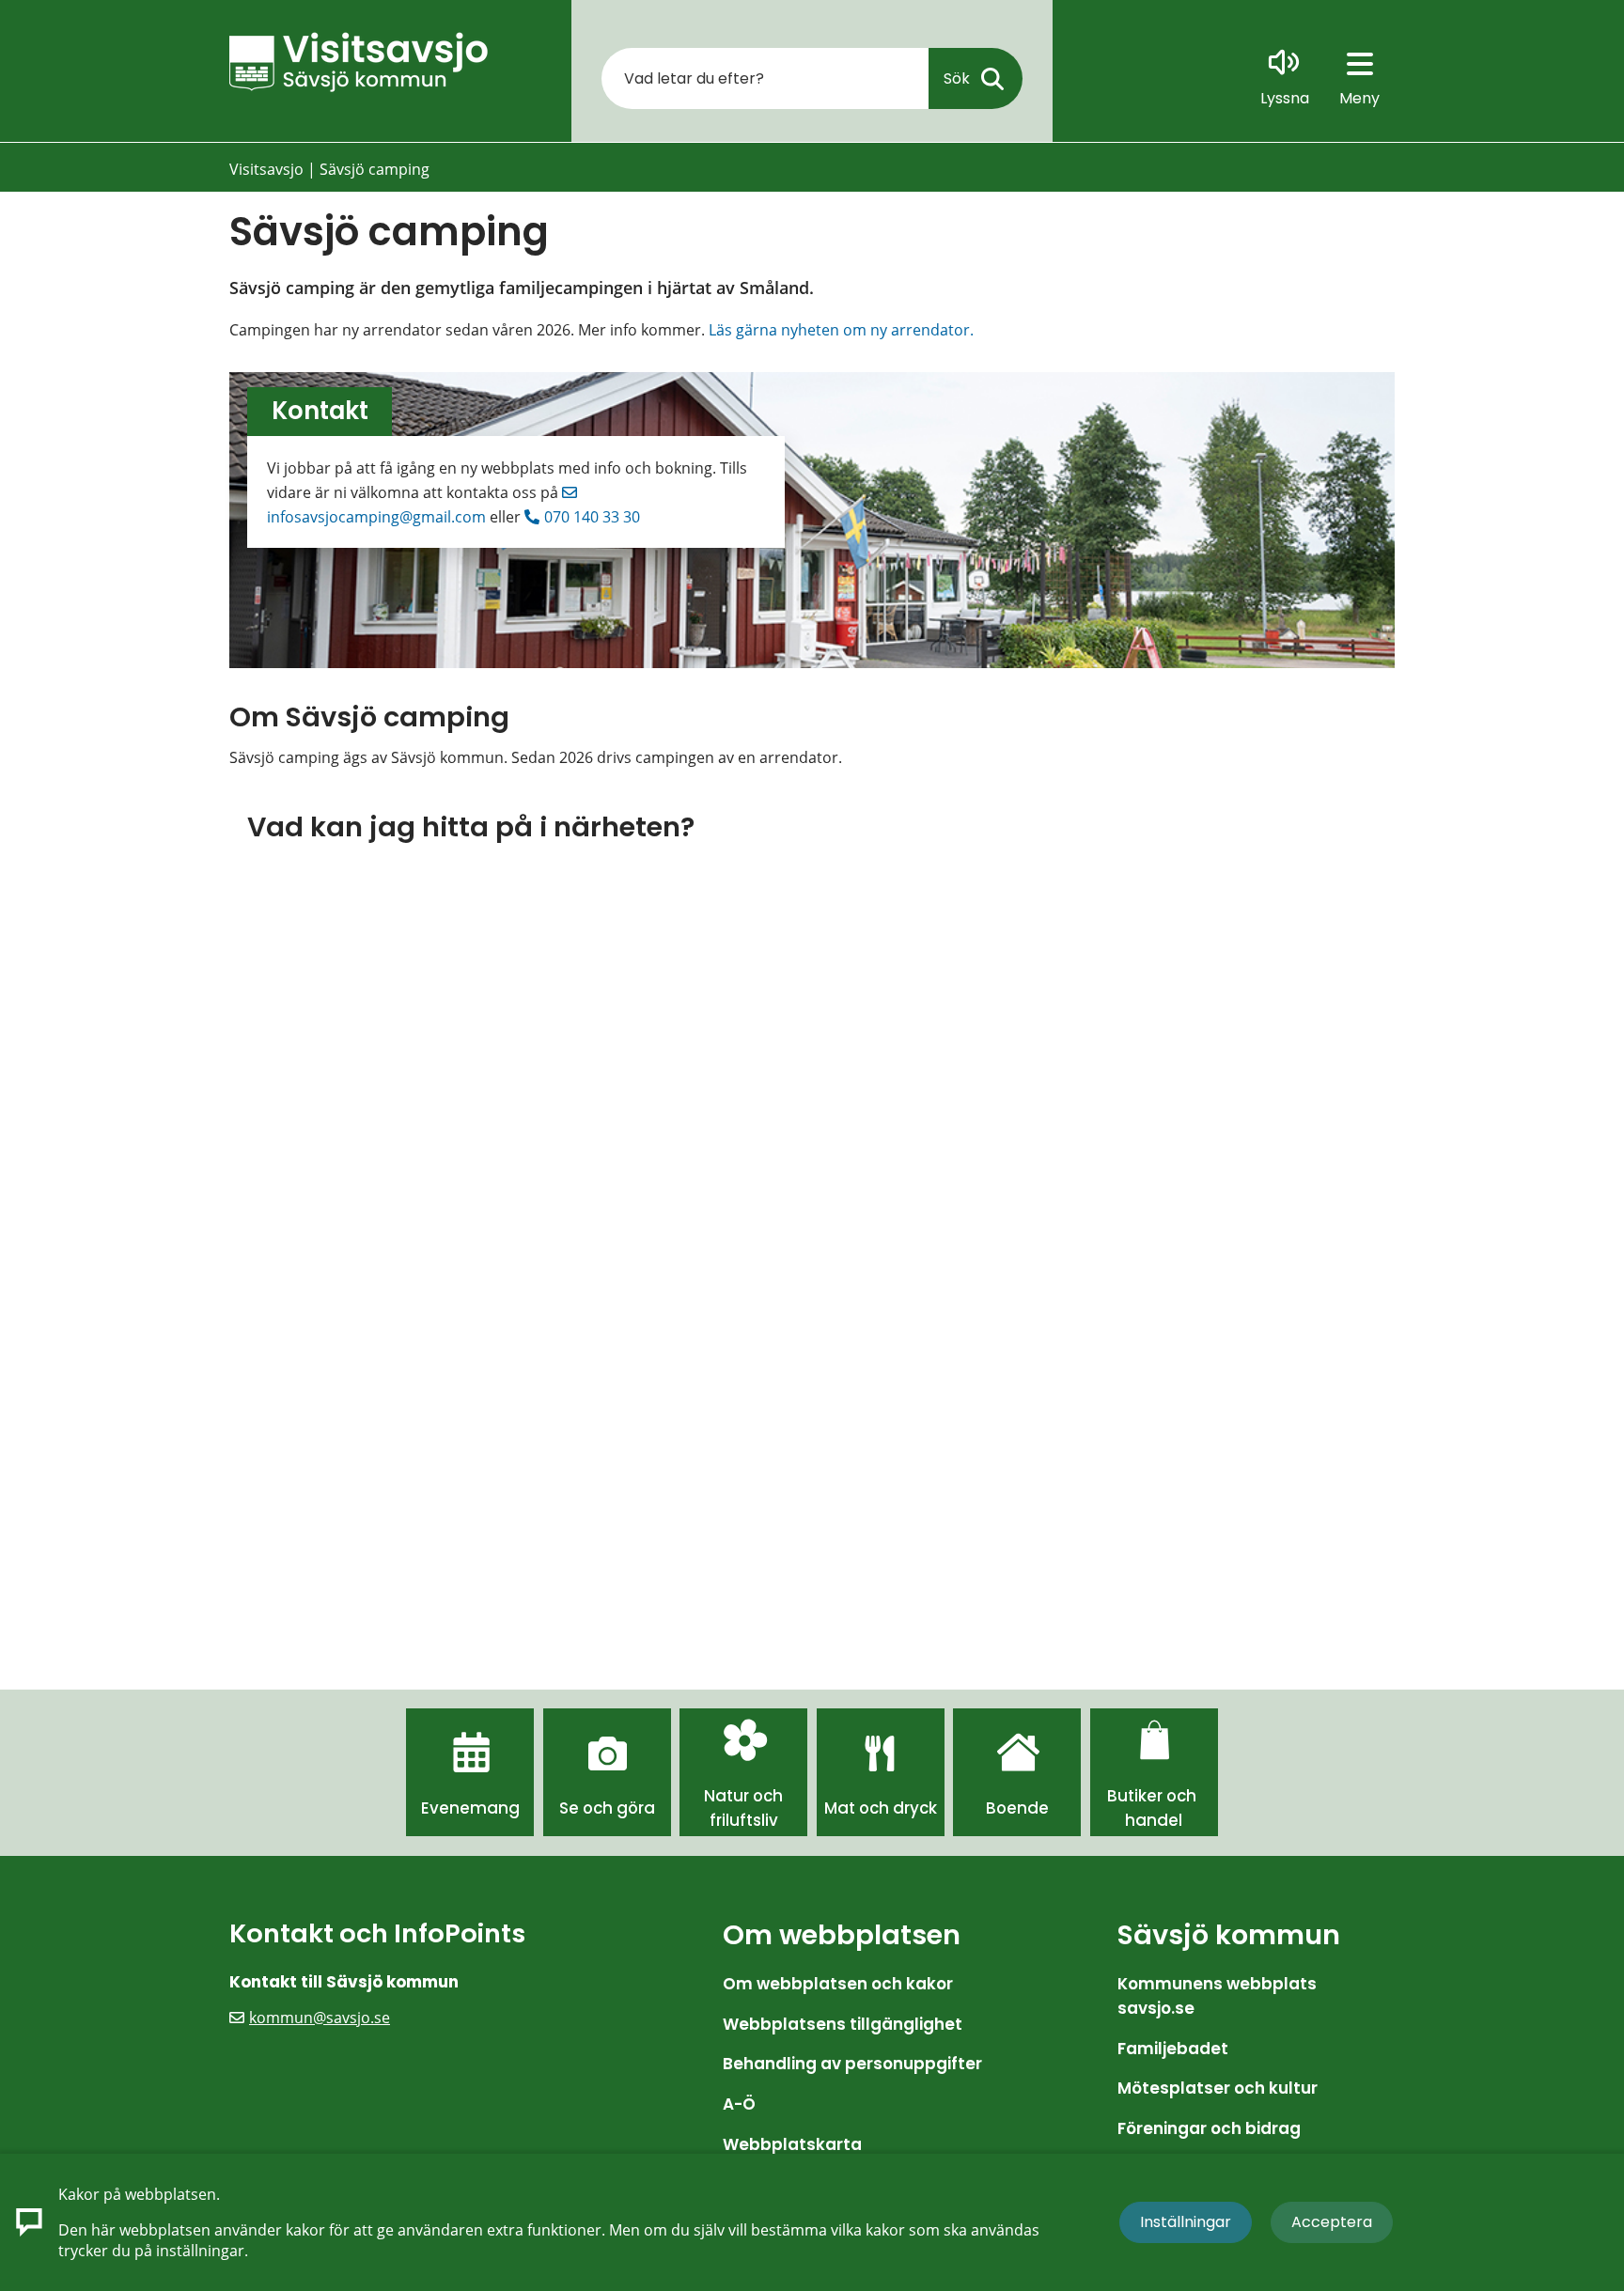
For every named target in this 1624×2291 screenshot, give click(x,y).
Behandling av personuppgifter (852, 2064)
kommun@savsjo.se (320, 2018)
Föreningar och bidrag (1209, 2128)
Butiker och (1154, 1796)
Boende (1017, 1808)
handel (1154, 1820)
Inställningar (1186, 2222)
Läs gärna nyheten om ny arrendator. (841, 330)
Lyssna (1285, 98)
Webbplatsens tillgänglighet (843, 2024)
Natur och (743, 1796)
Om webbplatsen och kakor (838, 1984)
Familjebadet (1173, 2049)
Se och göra (607, 1808)
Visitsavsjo (266, 169)
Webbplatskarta (792, 2144)
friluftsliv (744, 1820)
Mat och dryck (881, 1808)
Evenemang (470, 1808)
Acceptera (1332, 2222)
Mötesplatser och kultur (1218, 2088)
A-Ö (739, 2104)
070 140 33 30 (592, 517)
